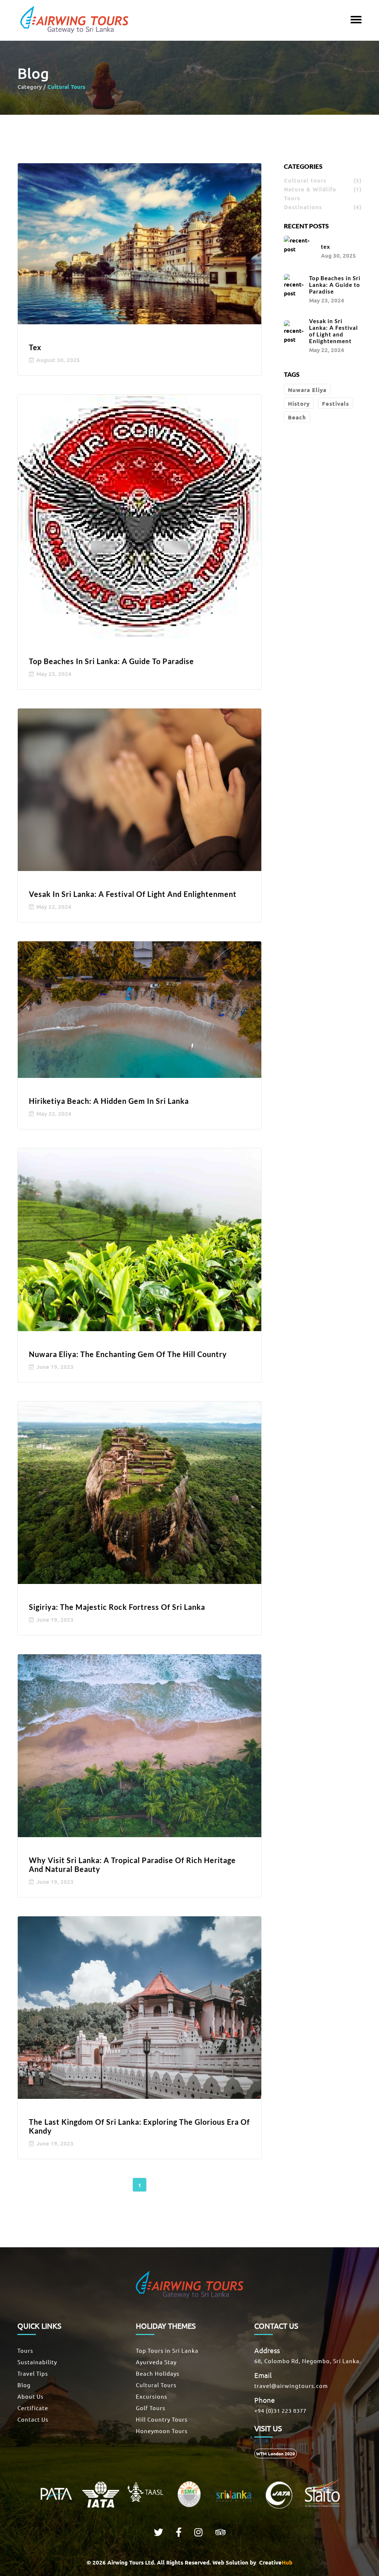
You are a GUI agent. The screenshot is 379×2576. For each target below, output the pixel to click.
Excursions (152, 2396)
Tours (25, 2350)
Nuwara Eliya (307, 390)
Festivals (336, 403)
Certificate (33, 2408)
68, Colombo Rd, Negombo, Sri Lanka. (308, 2361)
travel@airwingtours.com (291, 2386)
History (299, 403)
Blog (24, 2385)
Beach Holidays (158, 2373)
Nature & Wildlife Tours (323, 194)
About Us (31, 2396)
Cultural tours (323, 180)
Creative (275, 2562)
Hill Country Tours (162, 2419)
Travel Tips (33, 2373)
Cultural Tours (156, 2385)
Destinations (323, 207)
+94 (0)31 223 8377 (280, 2410)
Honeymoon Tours (162, 2431)
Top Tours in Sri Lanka (167, 2350)
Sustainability (37, 2362)
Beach (297, 417)
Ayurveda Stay (156, 2362)
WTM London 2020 (276, 2453)
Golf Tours (151, 2408)
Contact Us (33, 2419)
